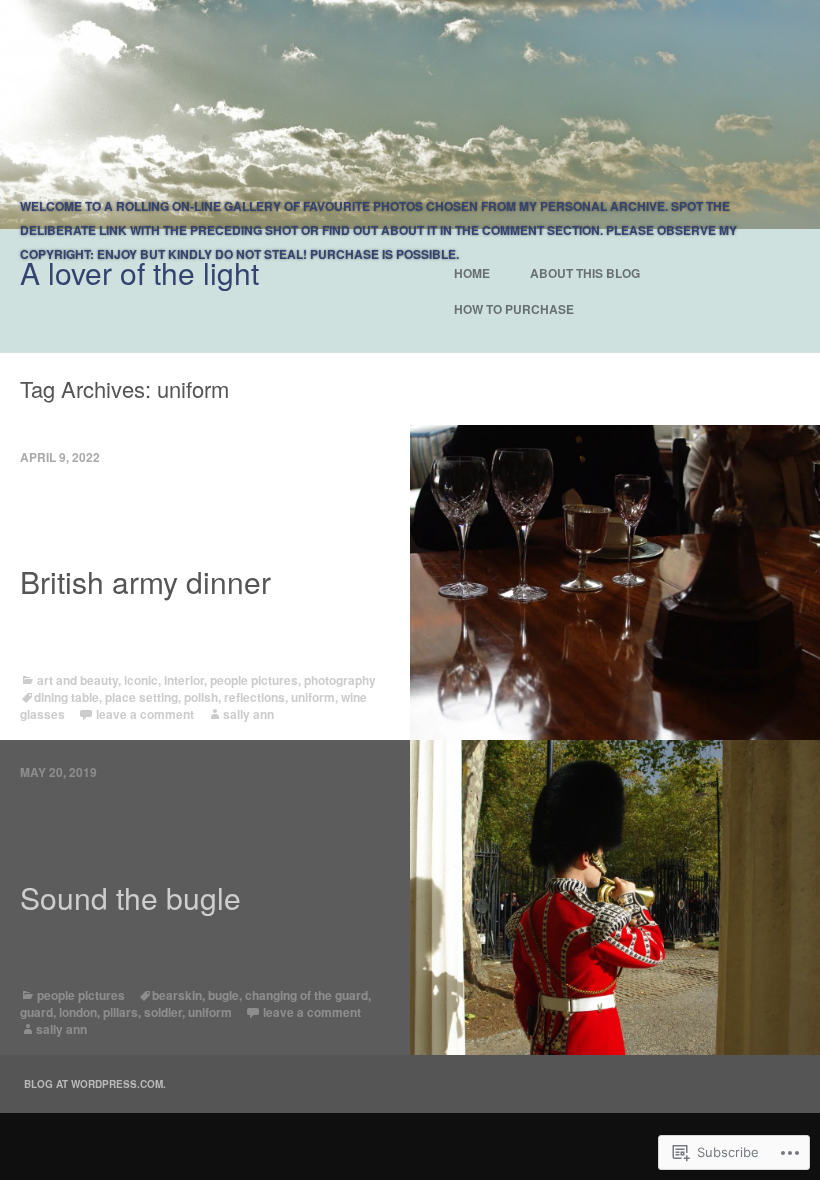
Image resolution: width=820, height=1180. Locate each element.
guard (36, 1012)
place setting (141, 697)
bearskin (177, 995)
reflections (254, 697)
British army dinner (145, 582)
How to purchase (514, 309)
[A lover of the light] (410, 114)
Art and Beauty (77, 680)
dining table (66, 697)
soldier (163, 1012)
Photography (340, 680)
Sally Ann (248, 714)
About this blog (585, 273)
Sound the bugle (130, 898)
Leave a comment (145, 714)
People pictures (254, 680)
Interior (184, 680)
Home (472, 273)
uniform (313, 697)
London (78, 1012)
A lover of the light (139, 272)
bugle (223, 995)
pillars (120, 1012)
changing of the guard (306, 995)
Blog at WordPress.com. (95, 1084)
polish (201, 697)
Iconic (141, 680)
